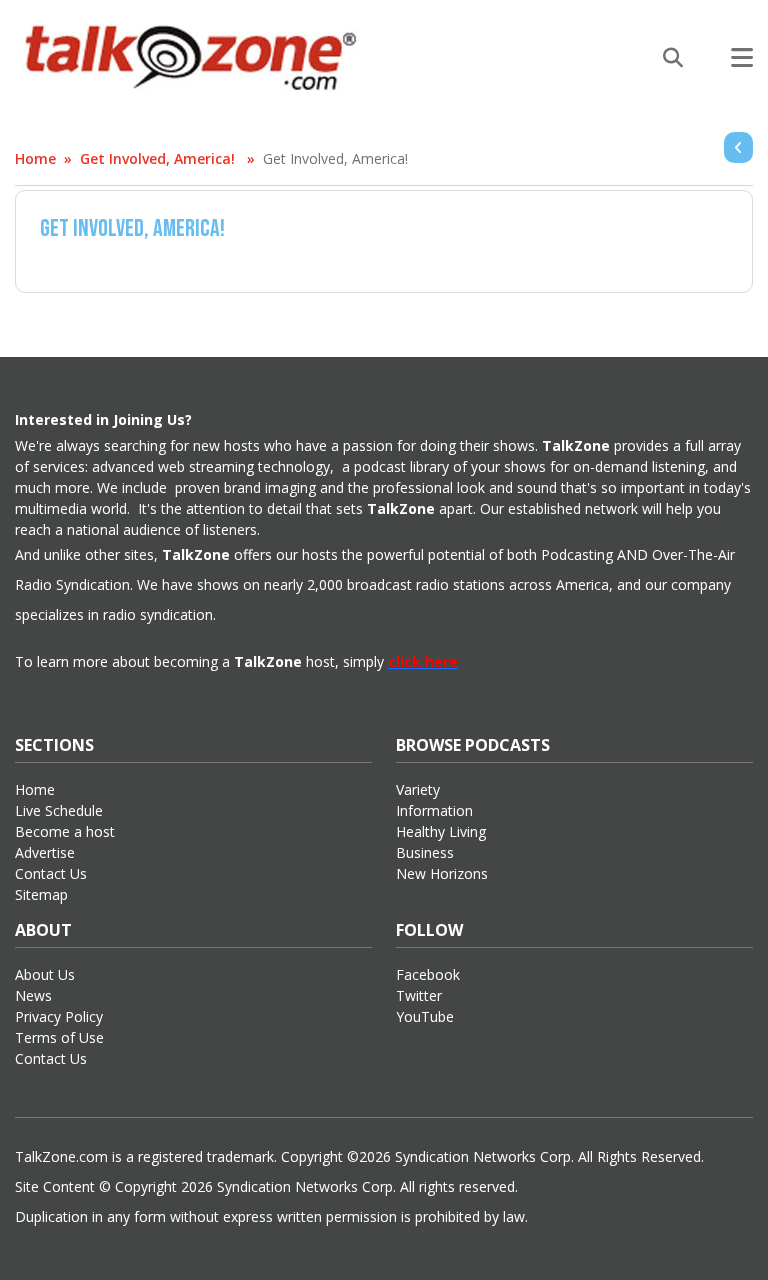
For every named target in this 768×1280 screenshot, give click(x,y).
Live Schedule (59, 810)
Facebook (428, 974)
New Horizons (442, 873)
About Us (45, 974)
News (33, 995)
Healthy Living (441, 831)
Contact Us (51, 873)
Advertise (45, 852)
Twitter (419, 995)
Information (434, 810)
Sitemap (41, 894)
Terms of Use (59, 1037)
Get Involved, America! (157, 158)
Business (425, 852)
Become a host (65, 831)
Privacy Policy (59, 1016)
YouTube (425, 1016)
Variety (418, 789)
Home (35, 158)
